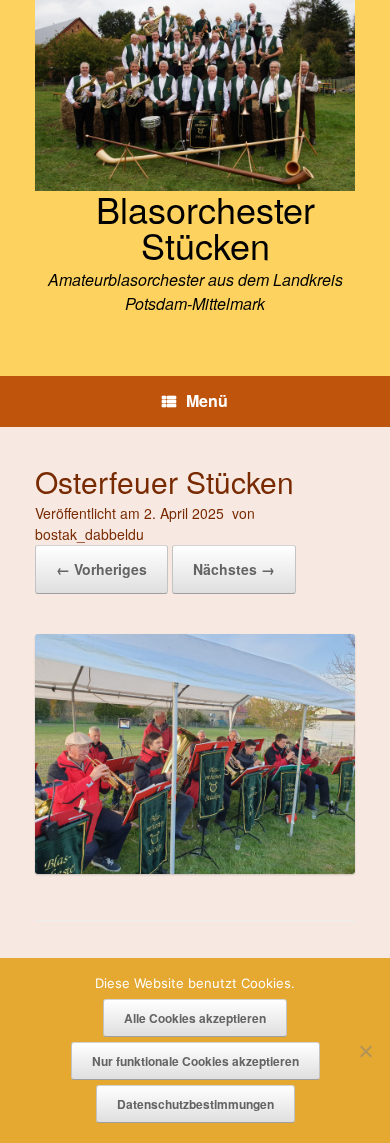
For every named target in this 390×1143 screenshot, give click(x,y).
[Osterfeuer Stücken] (195, 867)
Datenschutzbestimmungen (195, 1104)
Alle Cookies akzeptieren (195, 1018)
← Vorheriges (101, 569)
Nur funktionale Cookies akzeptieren (195, 1061)
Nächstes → (234, 569)
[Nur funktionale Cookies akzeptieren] (365, 1051)
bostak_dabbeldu (89, 534)
